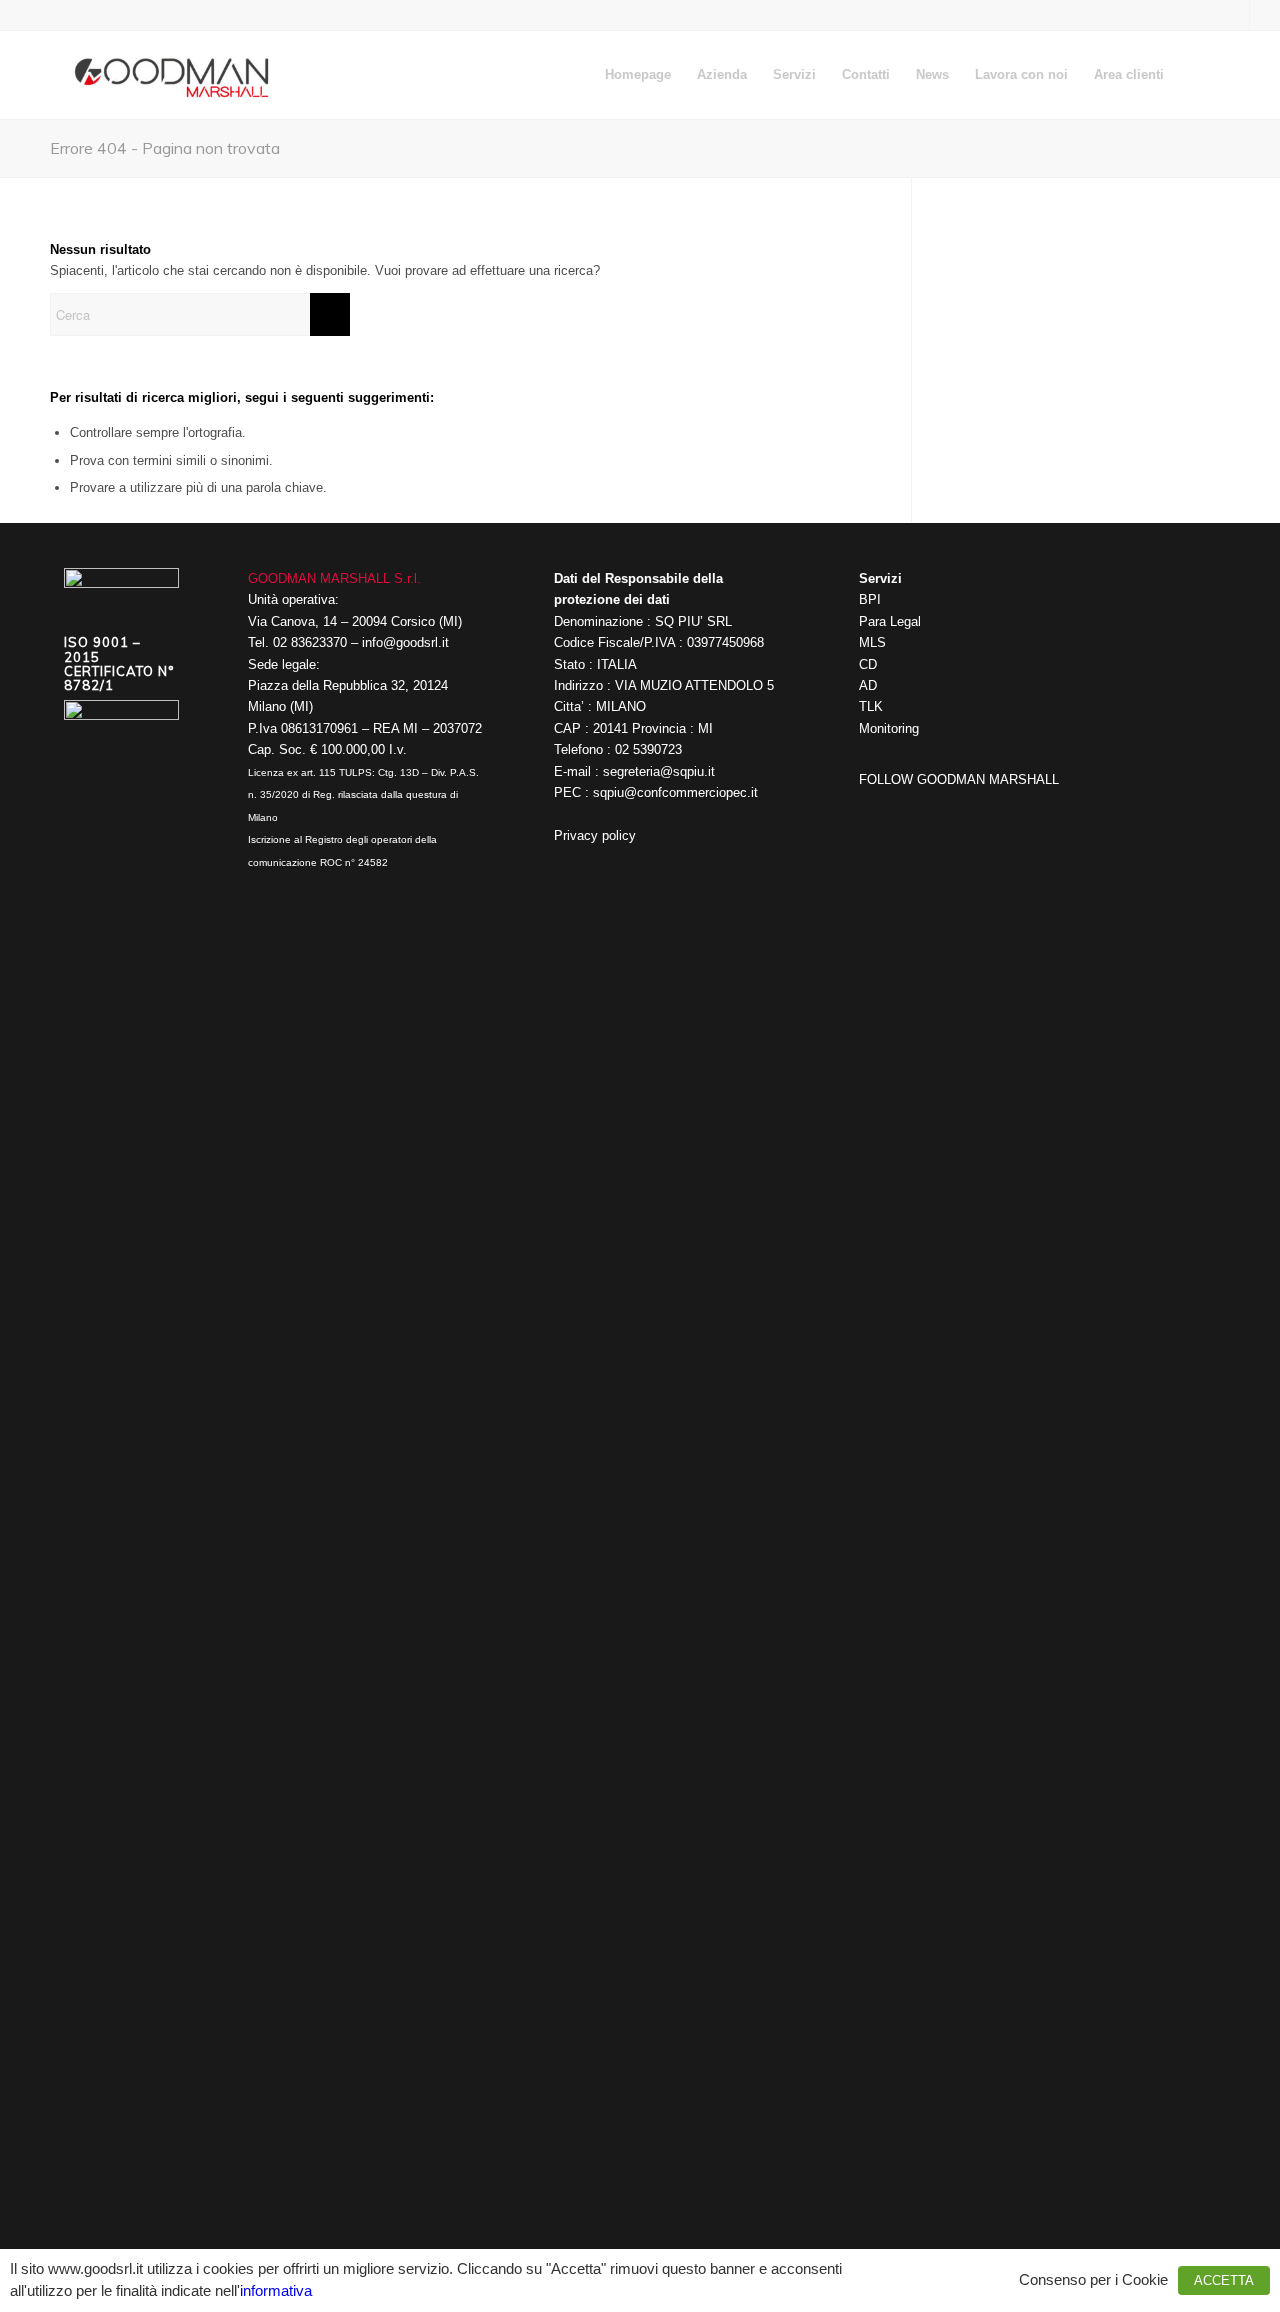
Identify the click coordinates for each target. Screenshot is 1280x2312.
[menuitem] (638, 75)
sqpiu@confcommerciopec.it (675, 792)
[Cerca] (1196, 75)
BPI (870, 599)
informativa (276, 2291)
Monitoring (889, 728)
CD (868, 664)
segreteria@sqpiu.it (659, 771)
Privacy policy (595, 835)
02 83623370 (310, 642)
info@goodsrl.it (405, 642)
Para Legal (890, 621)
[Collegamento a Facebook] (1234, 15)
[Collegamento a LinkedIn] (1265, 15)
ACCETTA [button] (1224, 2280)
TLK (871, 706)
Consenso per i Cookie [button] (1093, 2280)
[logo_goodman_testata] (173, 75)
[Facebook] (874, 806)
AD (868, 685)
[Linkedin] (904, 806)
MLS (872, 642)
